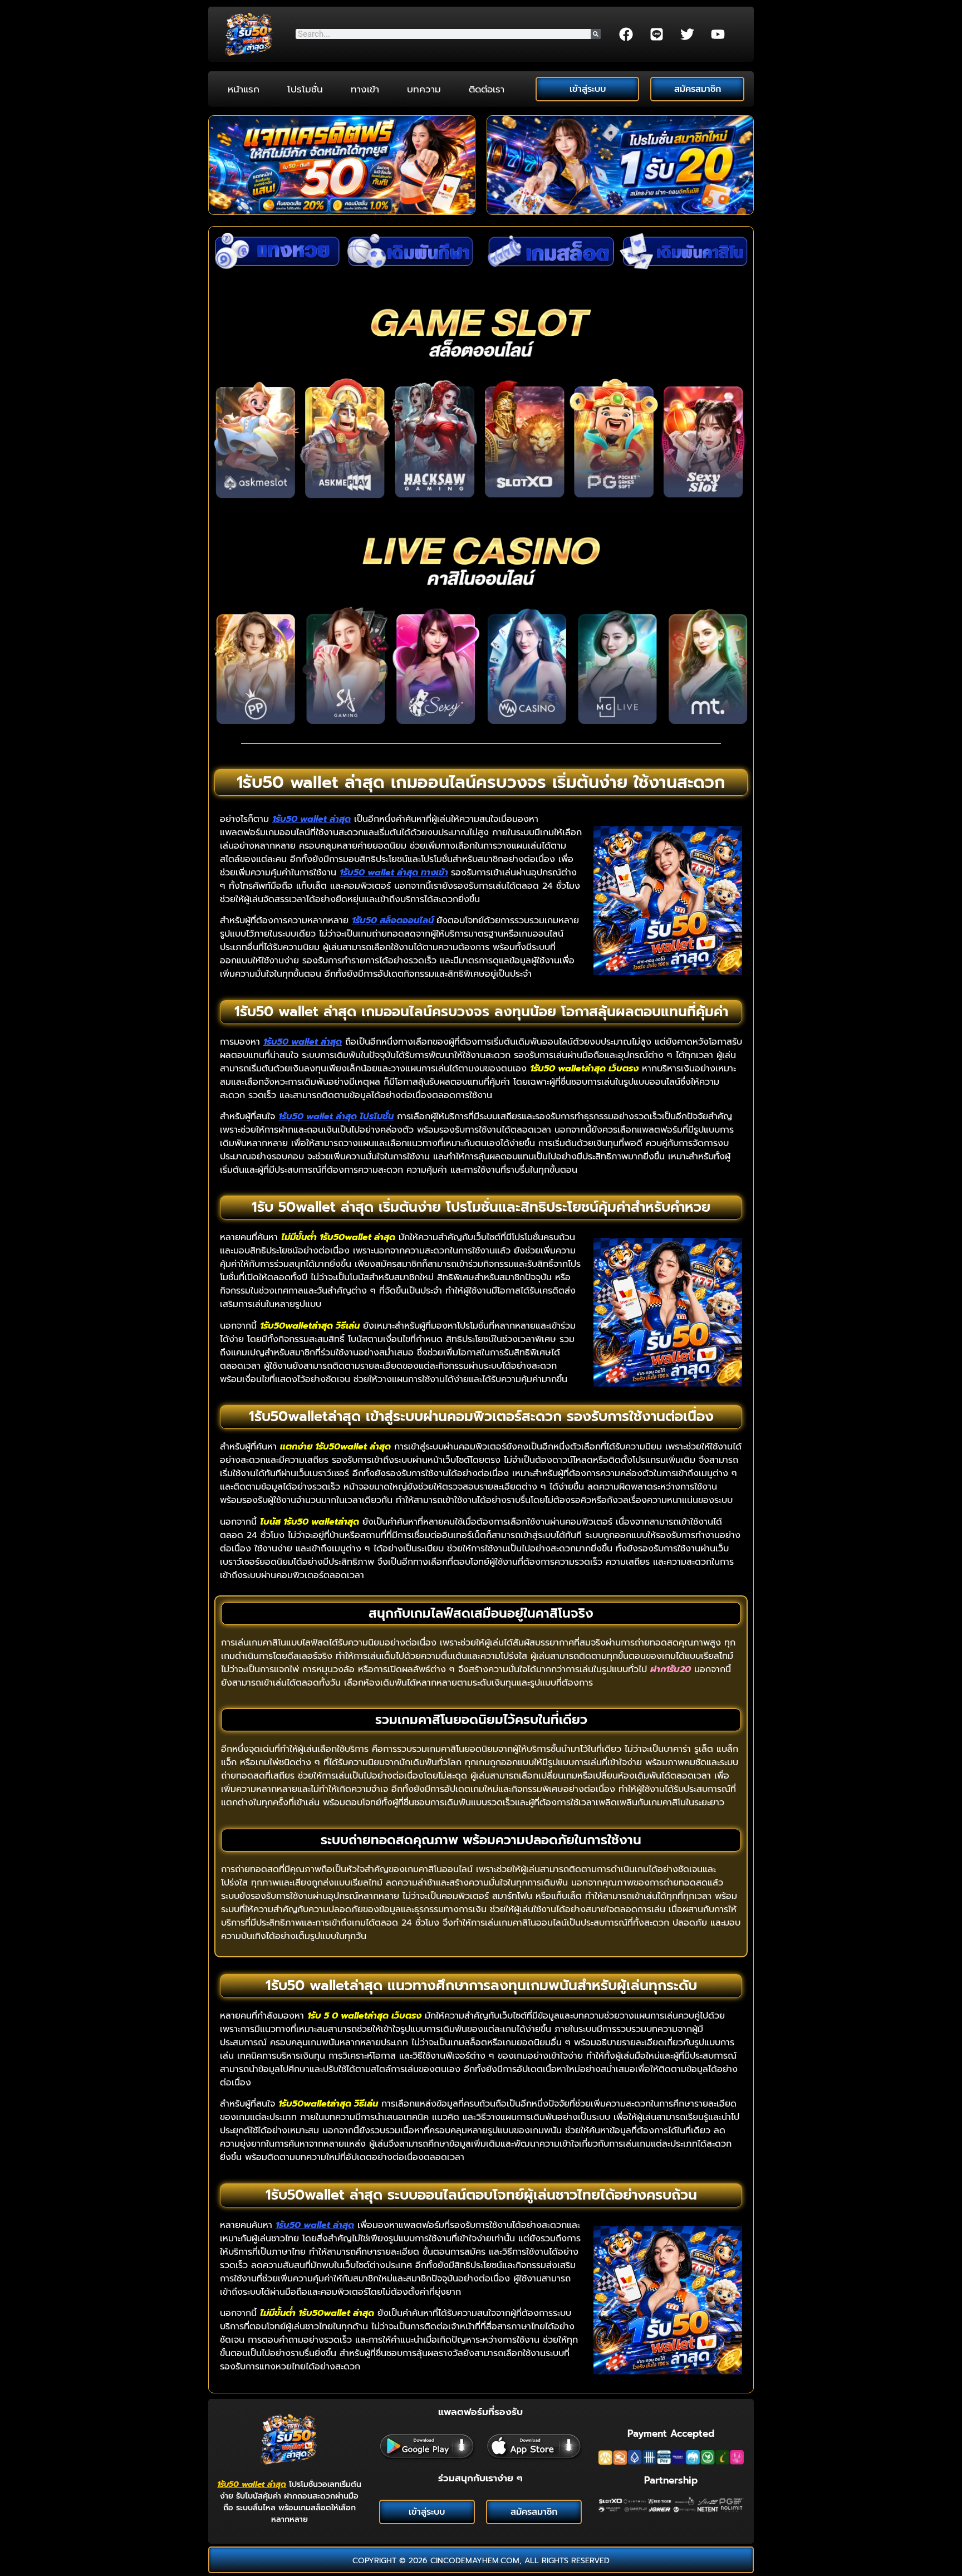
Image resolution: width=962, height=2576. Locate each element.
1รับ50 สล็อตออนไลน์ (393, 920)
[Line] (657, 34)
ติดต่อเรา (487, 89)
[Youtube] (718, 34)
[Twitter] (688, 34)
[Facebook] (626, 34)
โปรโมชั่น (305, 89)
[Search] (596, 34)
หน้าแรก (244, 89)
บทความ (424, 89)
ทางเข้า (365, 89)
